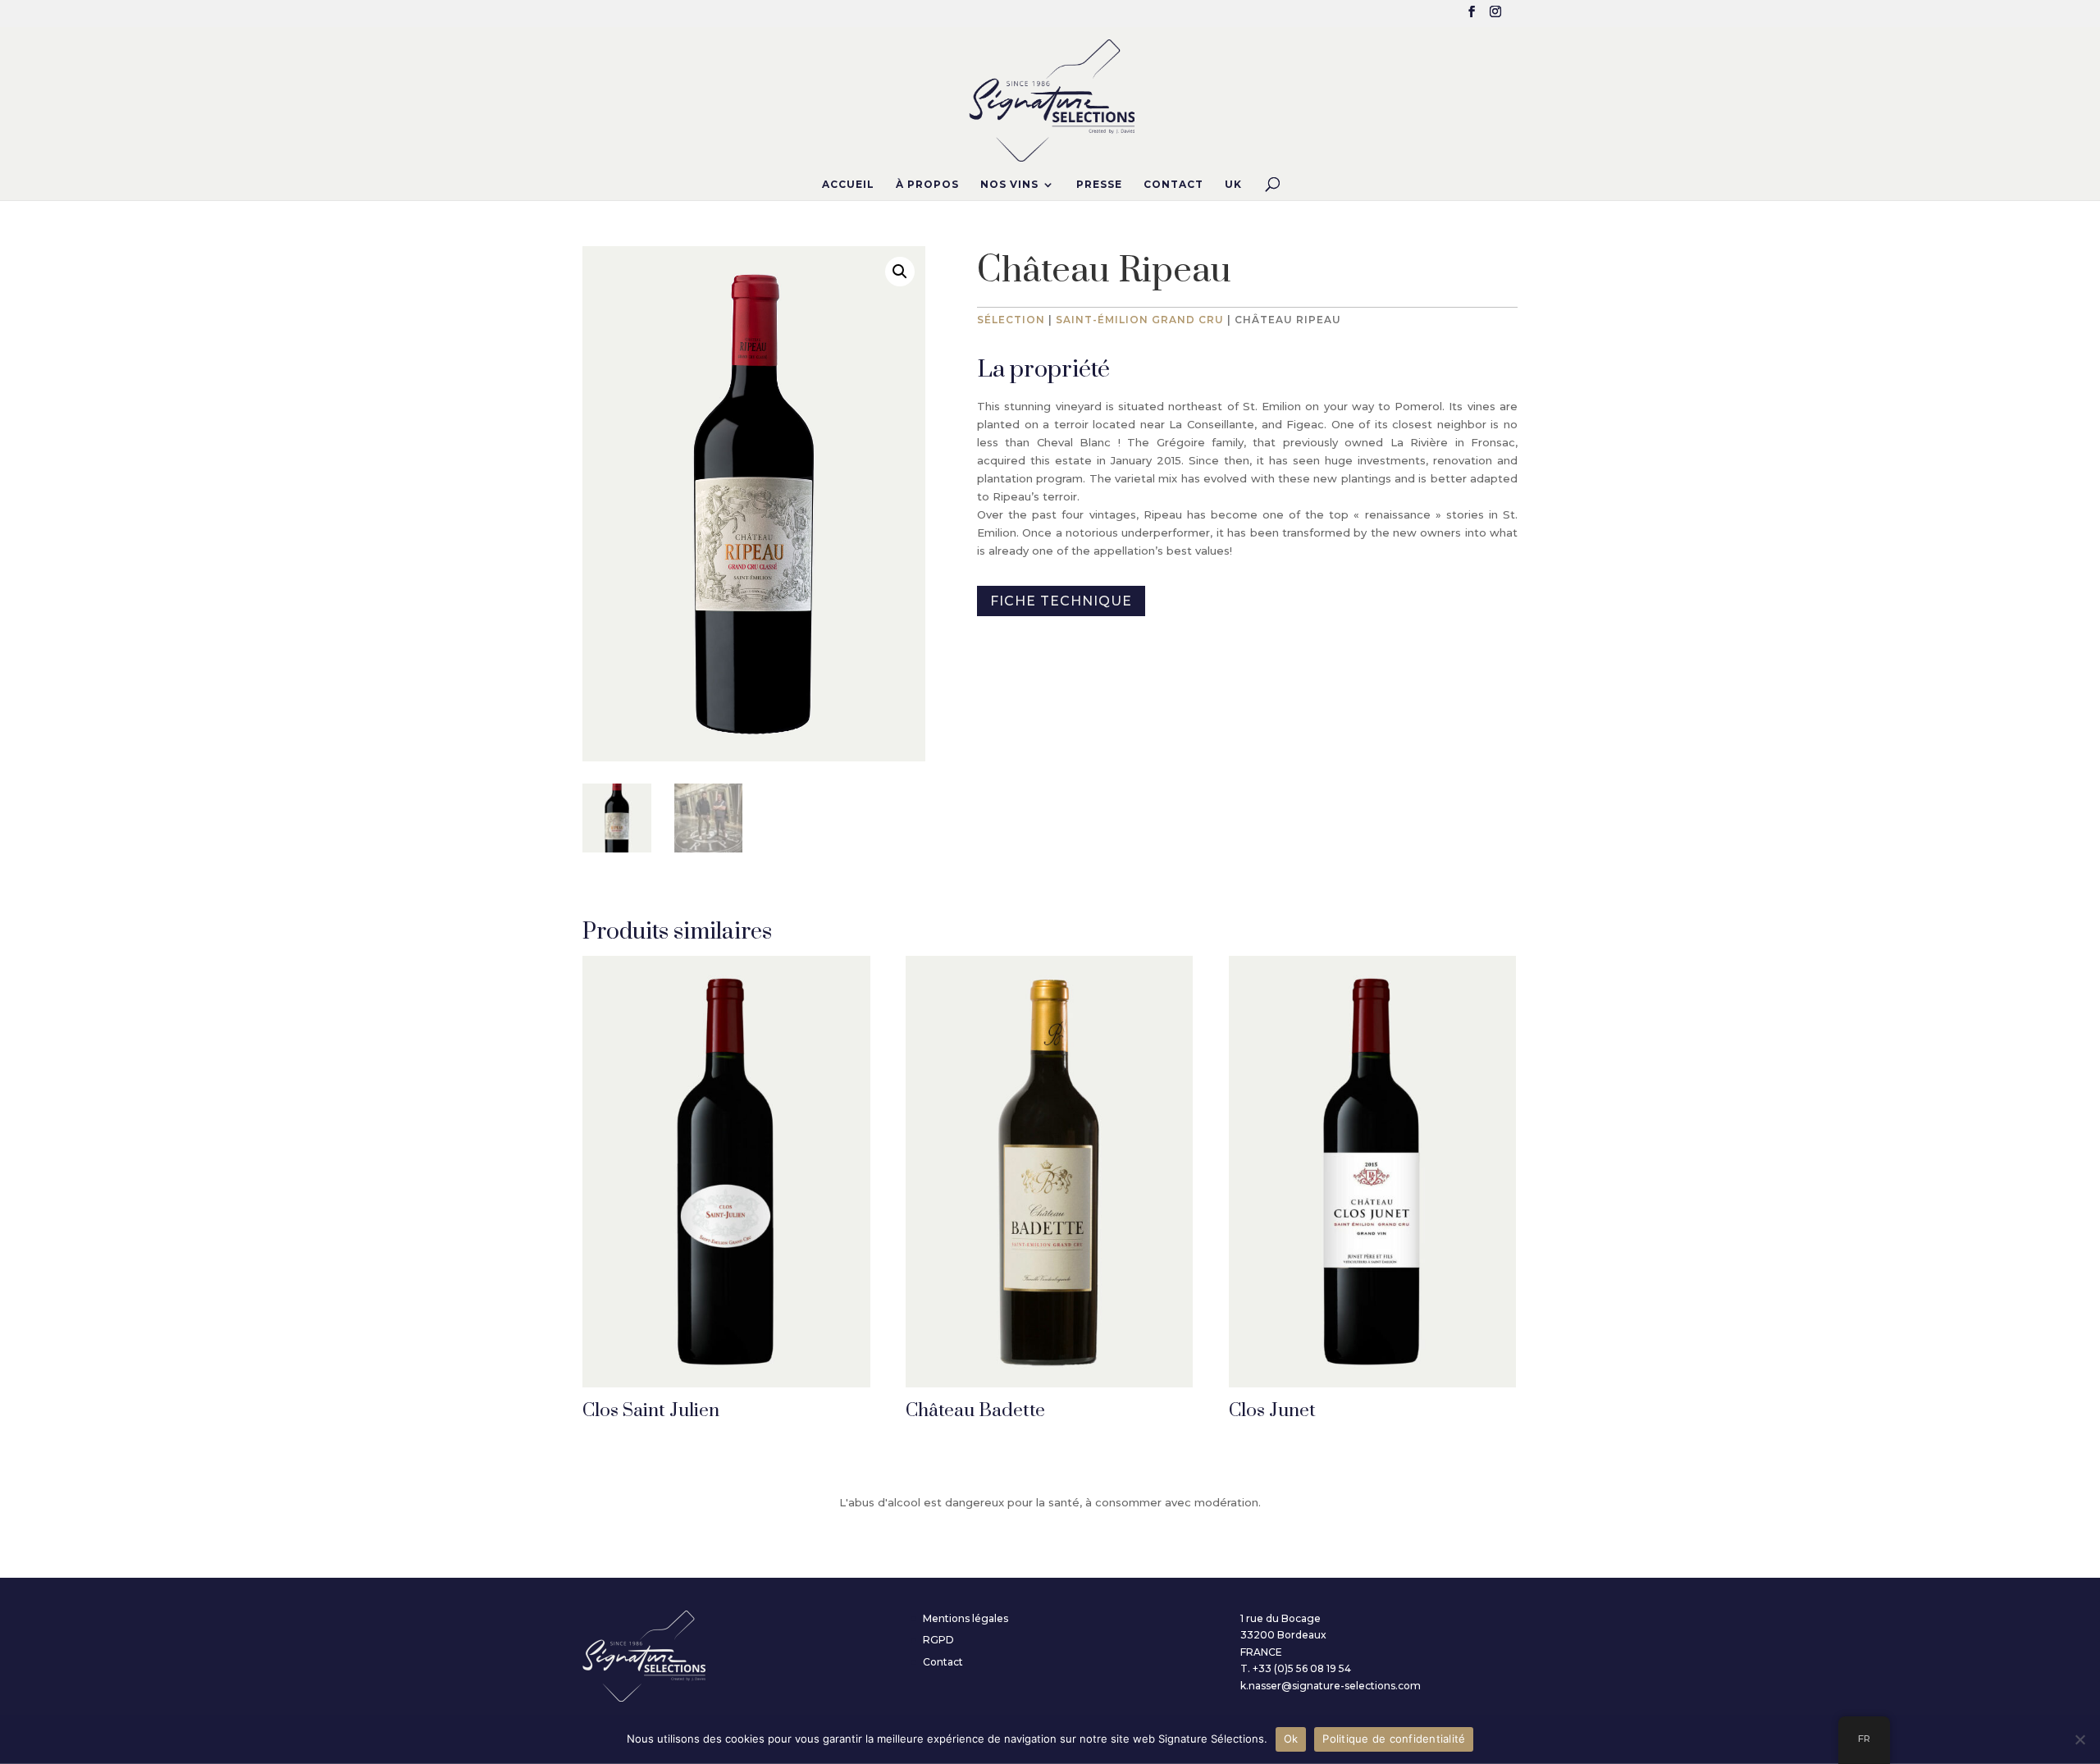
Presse (1099, 185)
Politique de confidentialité (1394, 1739)
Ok (1291, 1739)
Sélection (1011, 320)
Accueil (848, 185)
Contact (1173, 185)
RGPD (938, 1640)
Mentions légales (966, 1618)
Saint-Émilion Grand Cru (1140, 320)
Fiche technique (1061, 601)
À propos (927, 185)
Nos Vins (1009, 185)
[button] (900, 272)
